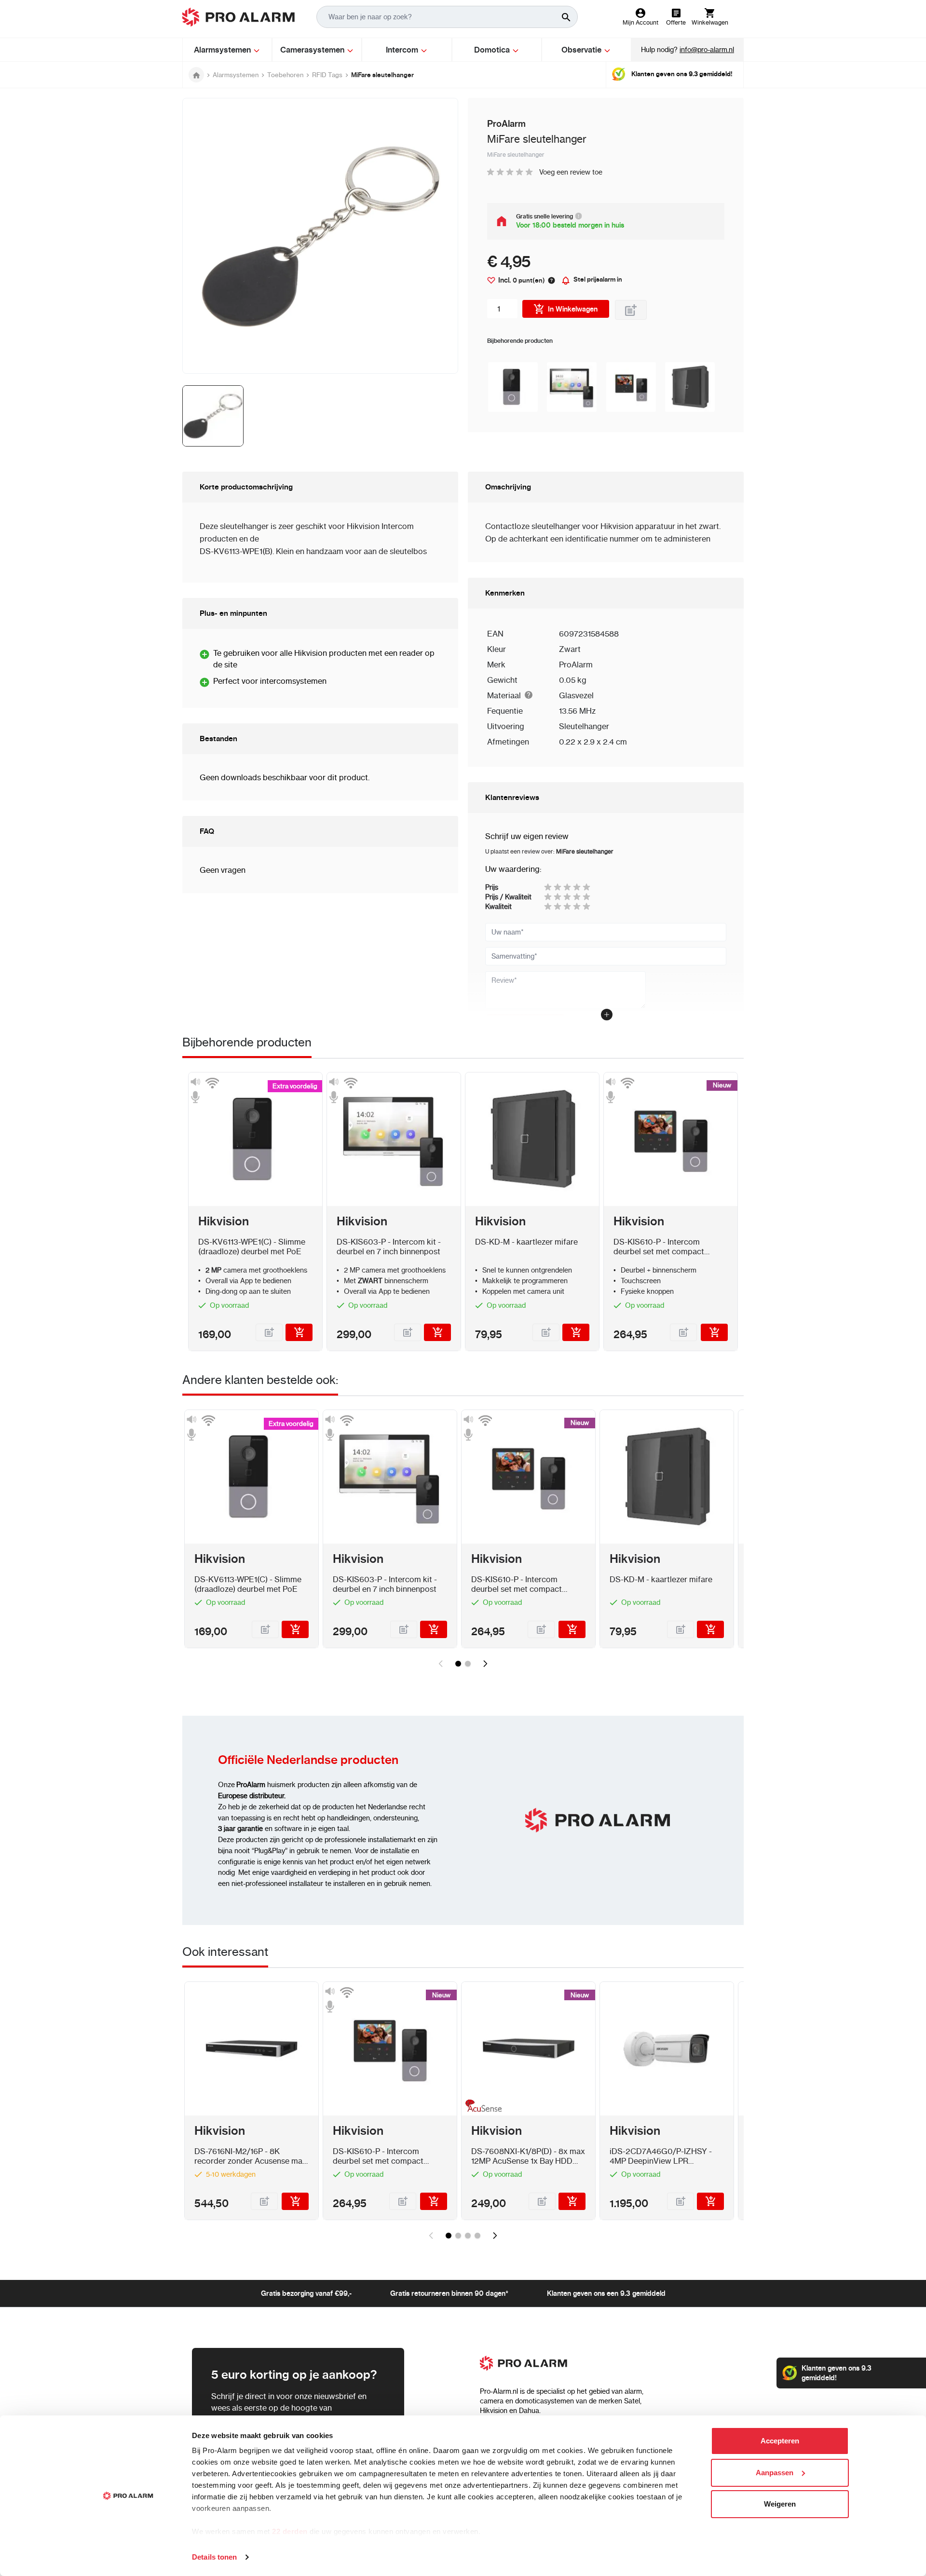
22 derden (290, 2531)
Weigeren (780, 2504)
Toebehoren (285, 75)
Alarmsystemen (236, 75)
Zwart (570, 649)
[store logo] (238, 17)
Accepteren (780, 2441)
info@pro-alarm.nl (707, 50)
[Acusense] (482, 2108)
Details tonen (214, 2557)
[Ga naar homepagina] (196, 75)
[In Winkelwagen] (299, 1332)
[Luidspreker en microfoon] (195, 1090)
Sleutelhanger (584, 726)
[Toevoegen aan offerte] (631, 310)
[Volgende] (485, 1664)
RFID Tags (327, 75)
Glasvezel (576, 695)
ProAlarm (576, 664)
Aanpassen (775, 2473)
